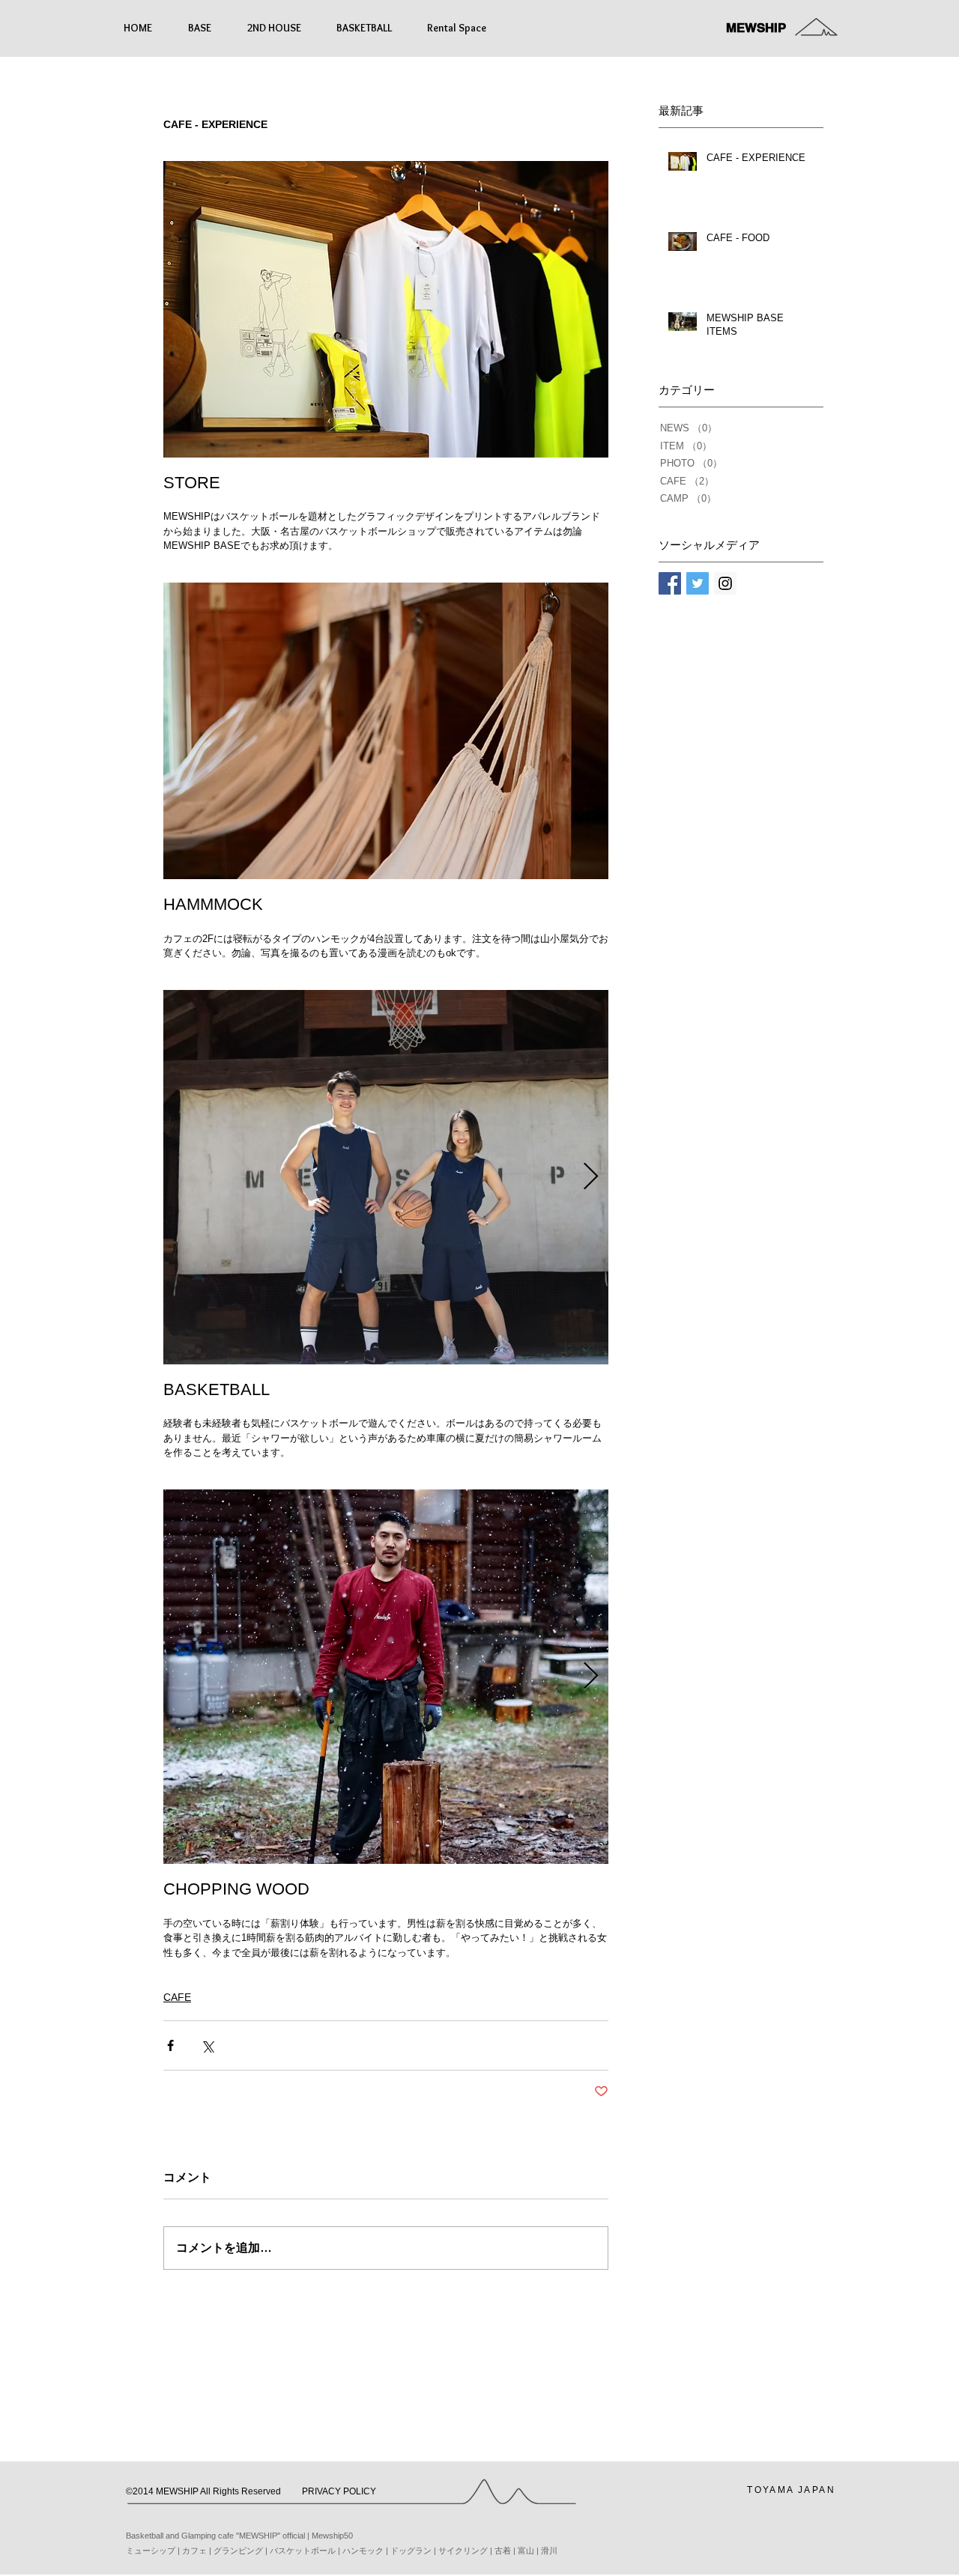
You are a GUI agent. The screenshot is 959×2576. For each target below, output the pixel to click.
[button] (210, 2492)
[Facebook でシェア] (170, 2045)
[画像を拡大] (386, 1177)
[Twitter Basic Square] (698, 583)
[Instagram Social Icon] (725, 583)
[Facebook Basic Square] (670, 583)
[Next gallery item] (591, 1177)
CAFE (177, 1997)
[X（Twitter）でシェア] (207, 2045)
